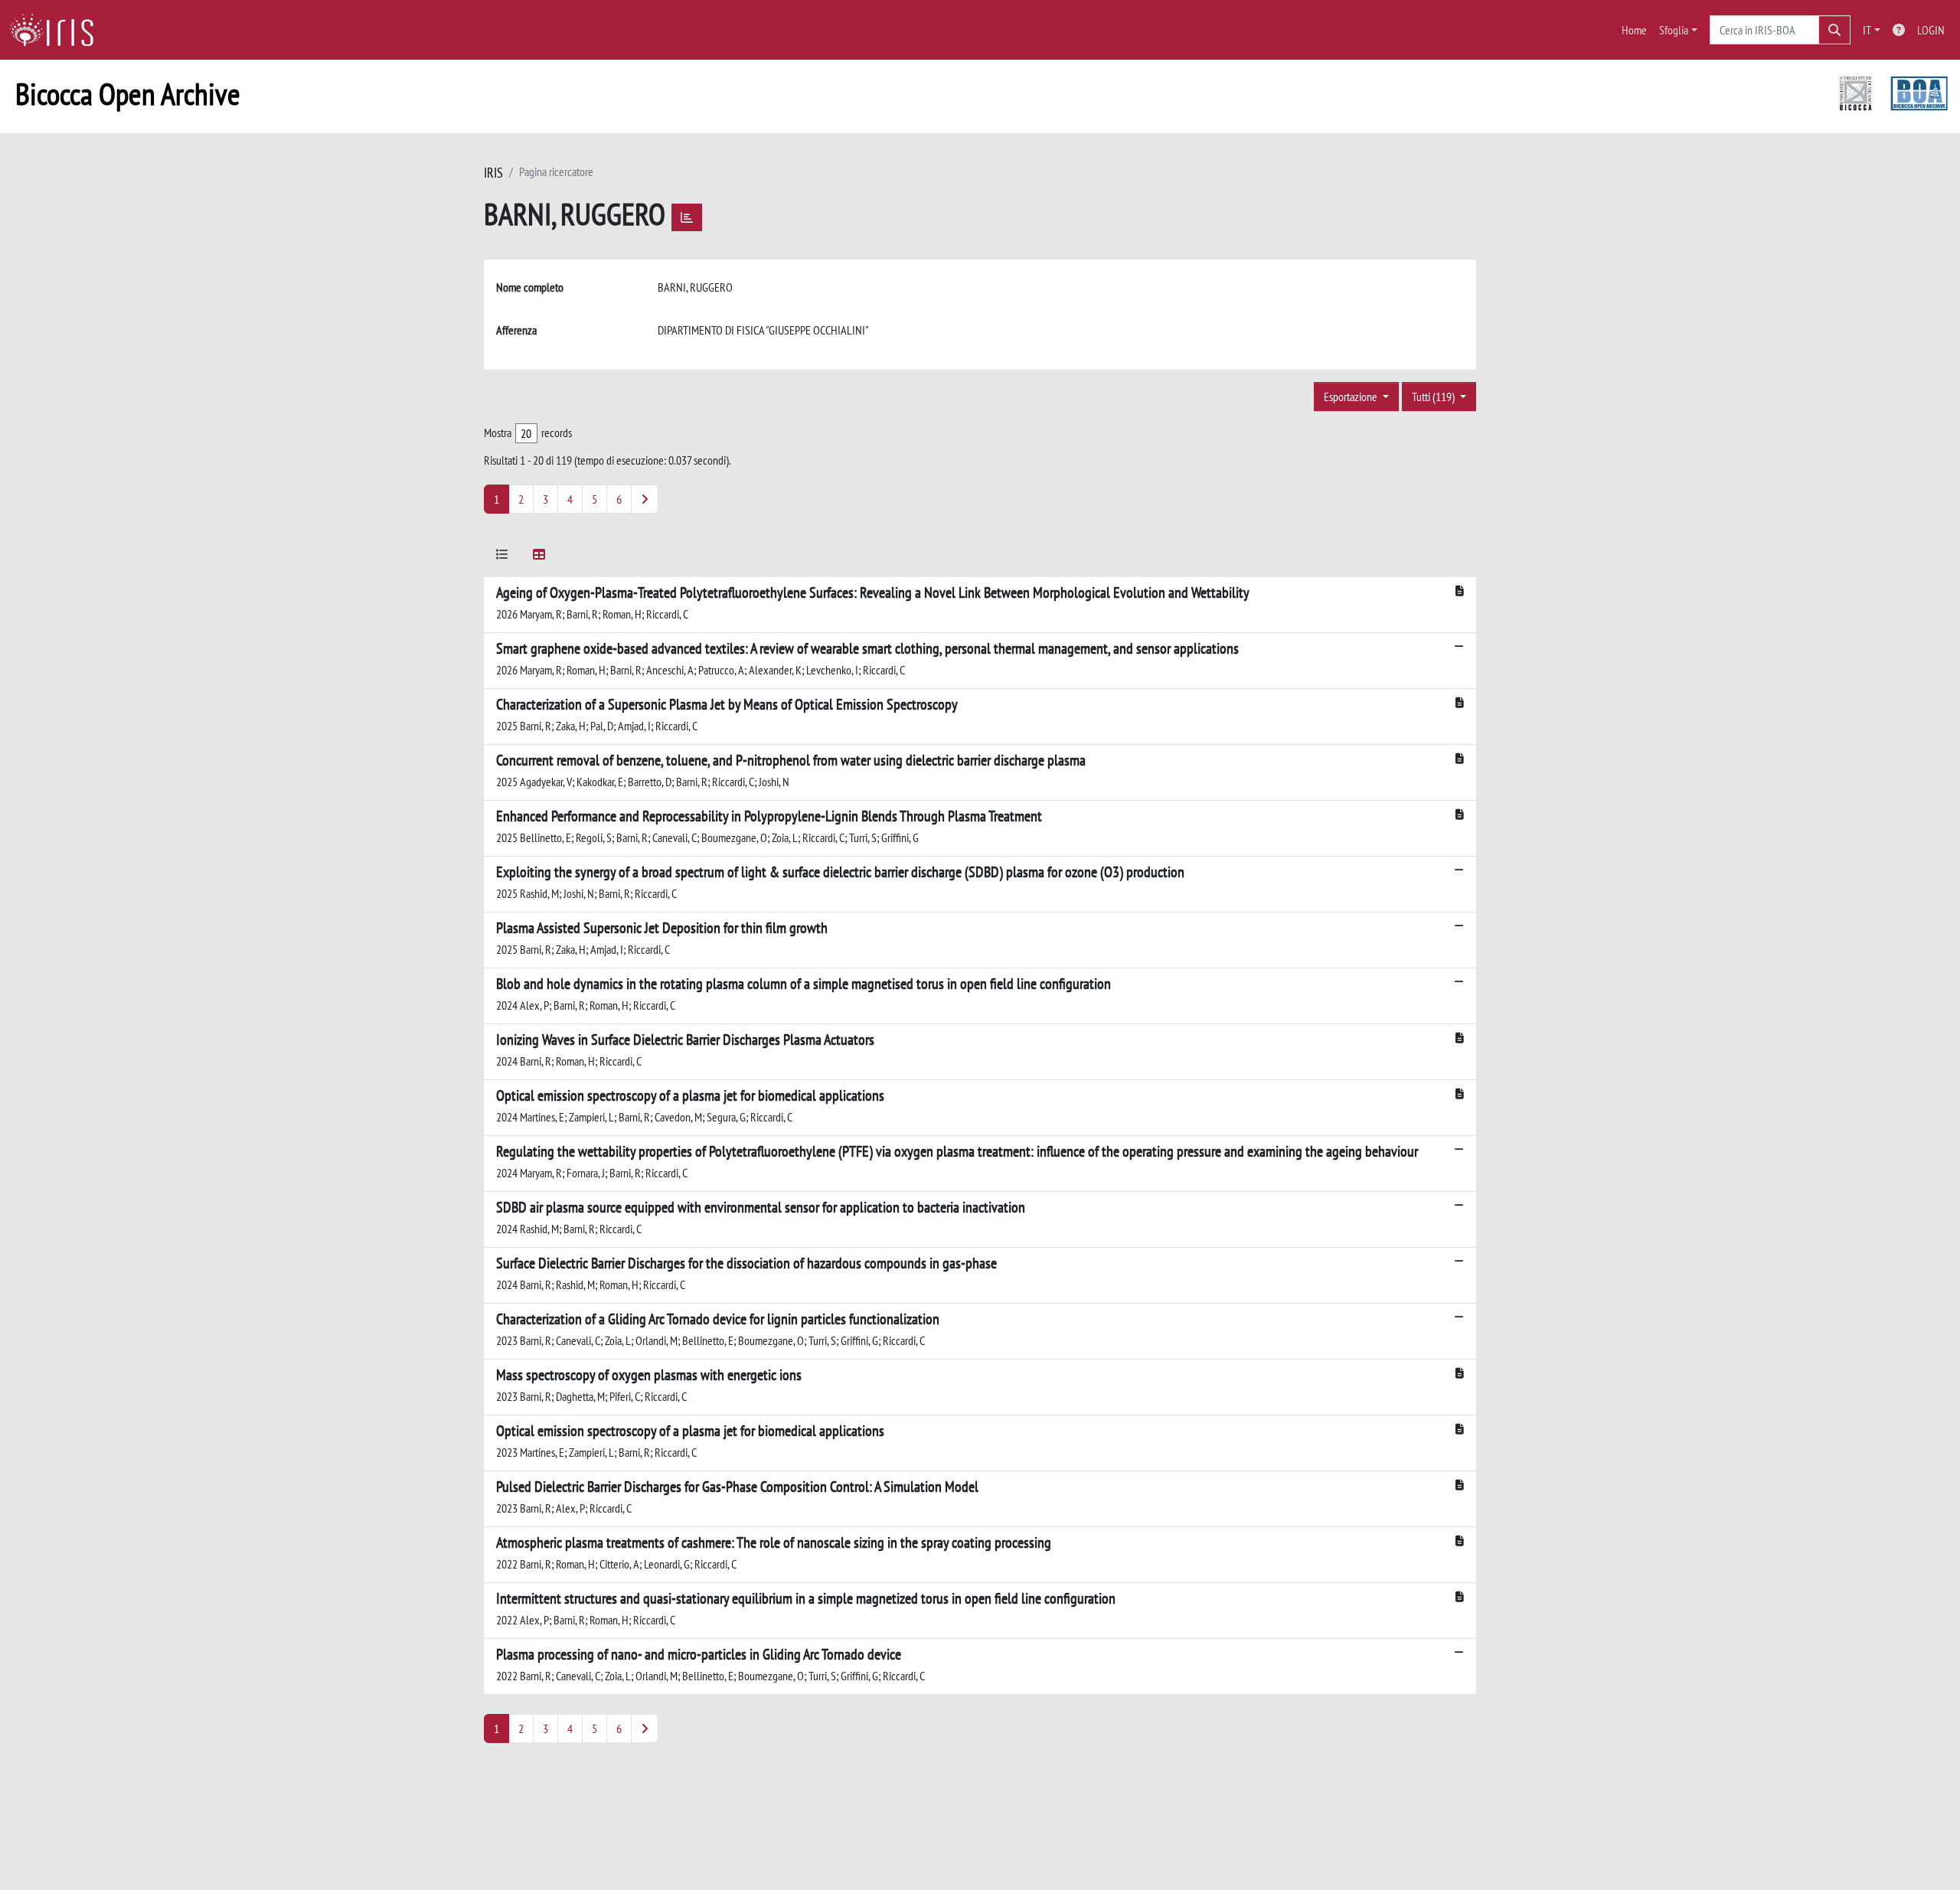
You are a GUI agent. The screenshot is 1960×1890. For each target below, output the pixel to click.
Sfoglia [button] (1674, 30)
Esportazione (1352, 397)
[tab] (502, 557)
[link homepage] (57, 30)
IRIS (493, 173)
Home (1634, 30)
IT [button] (1867, 30)
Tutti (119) (1434, 397)
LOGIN (1931, 30)
